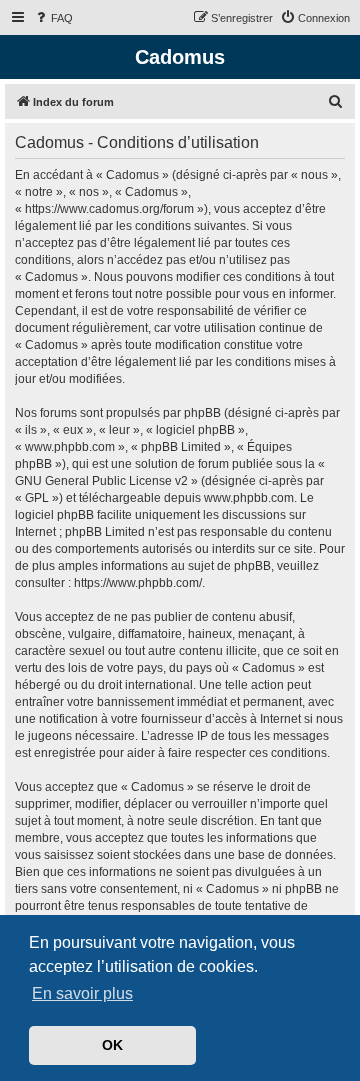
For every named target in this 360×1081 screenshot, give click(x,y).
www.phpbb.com (249, 498)
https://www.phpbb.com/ (138, 583)
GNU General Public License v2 (101, 481)
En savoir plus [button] (82, 993)
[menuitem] (53, 18)
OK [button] (112, 1045)
